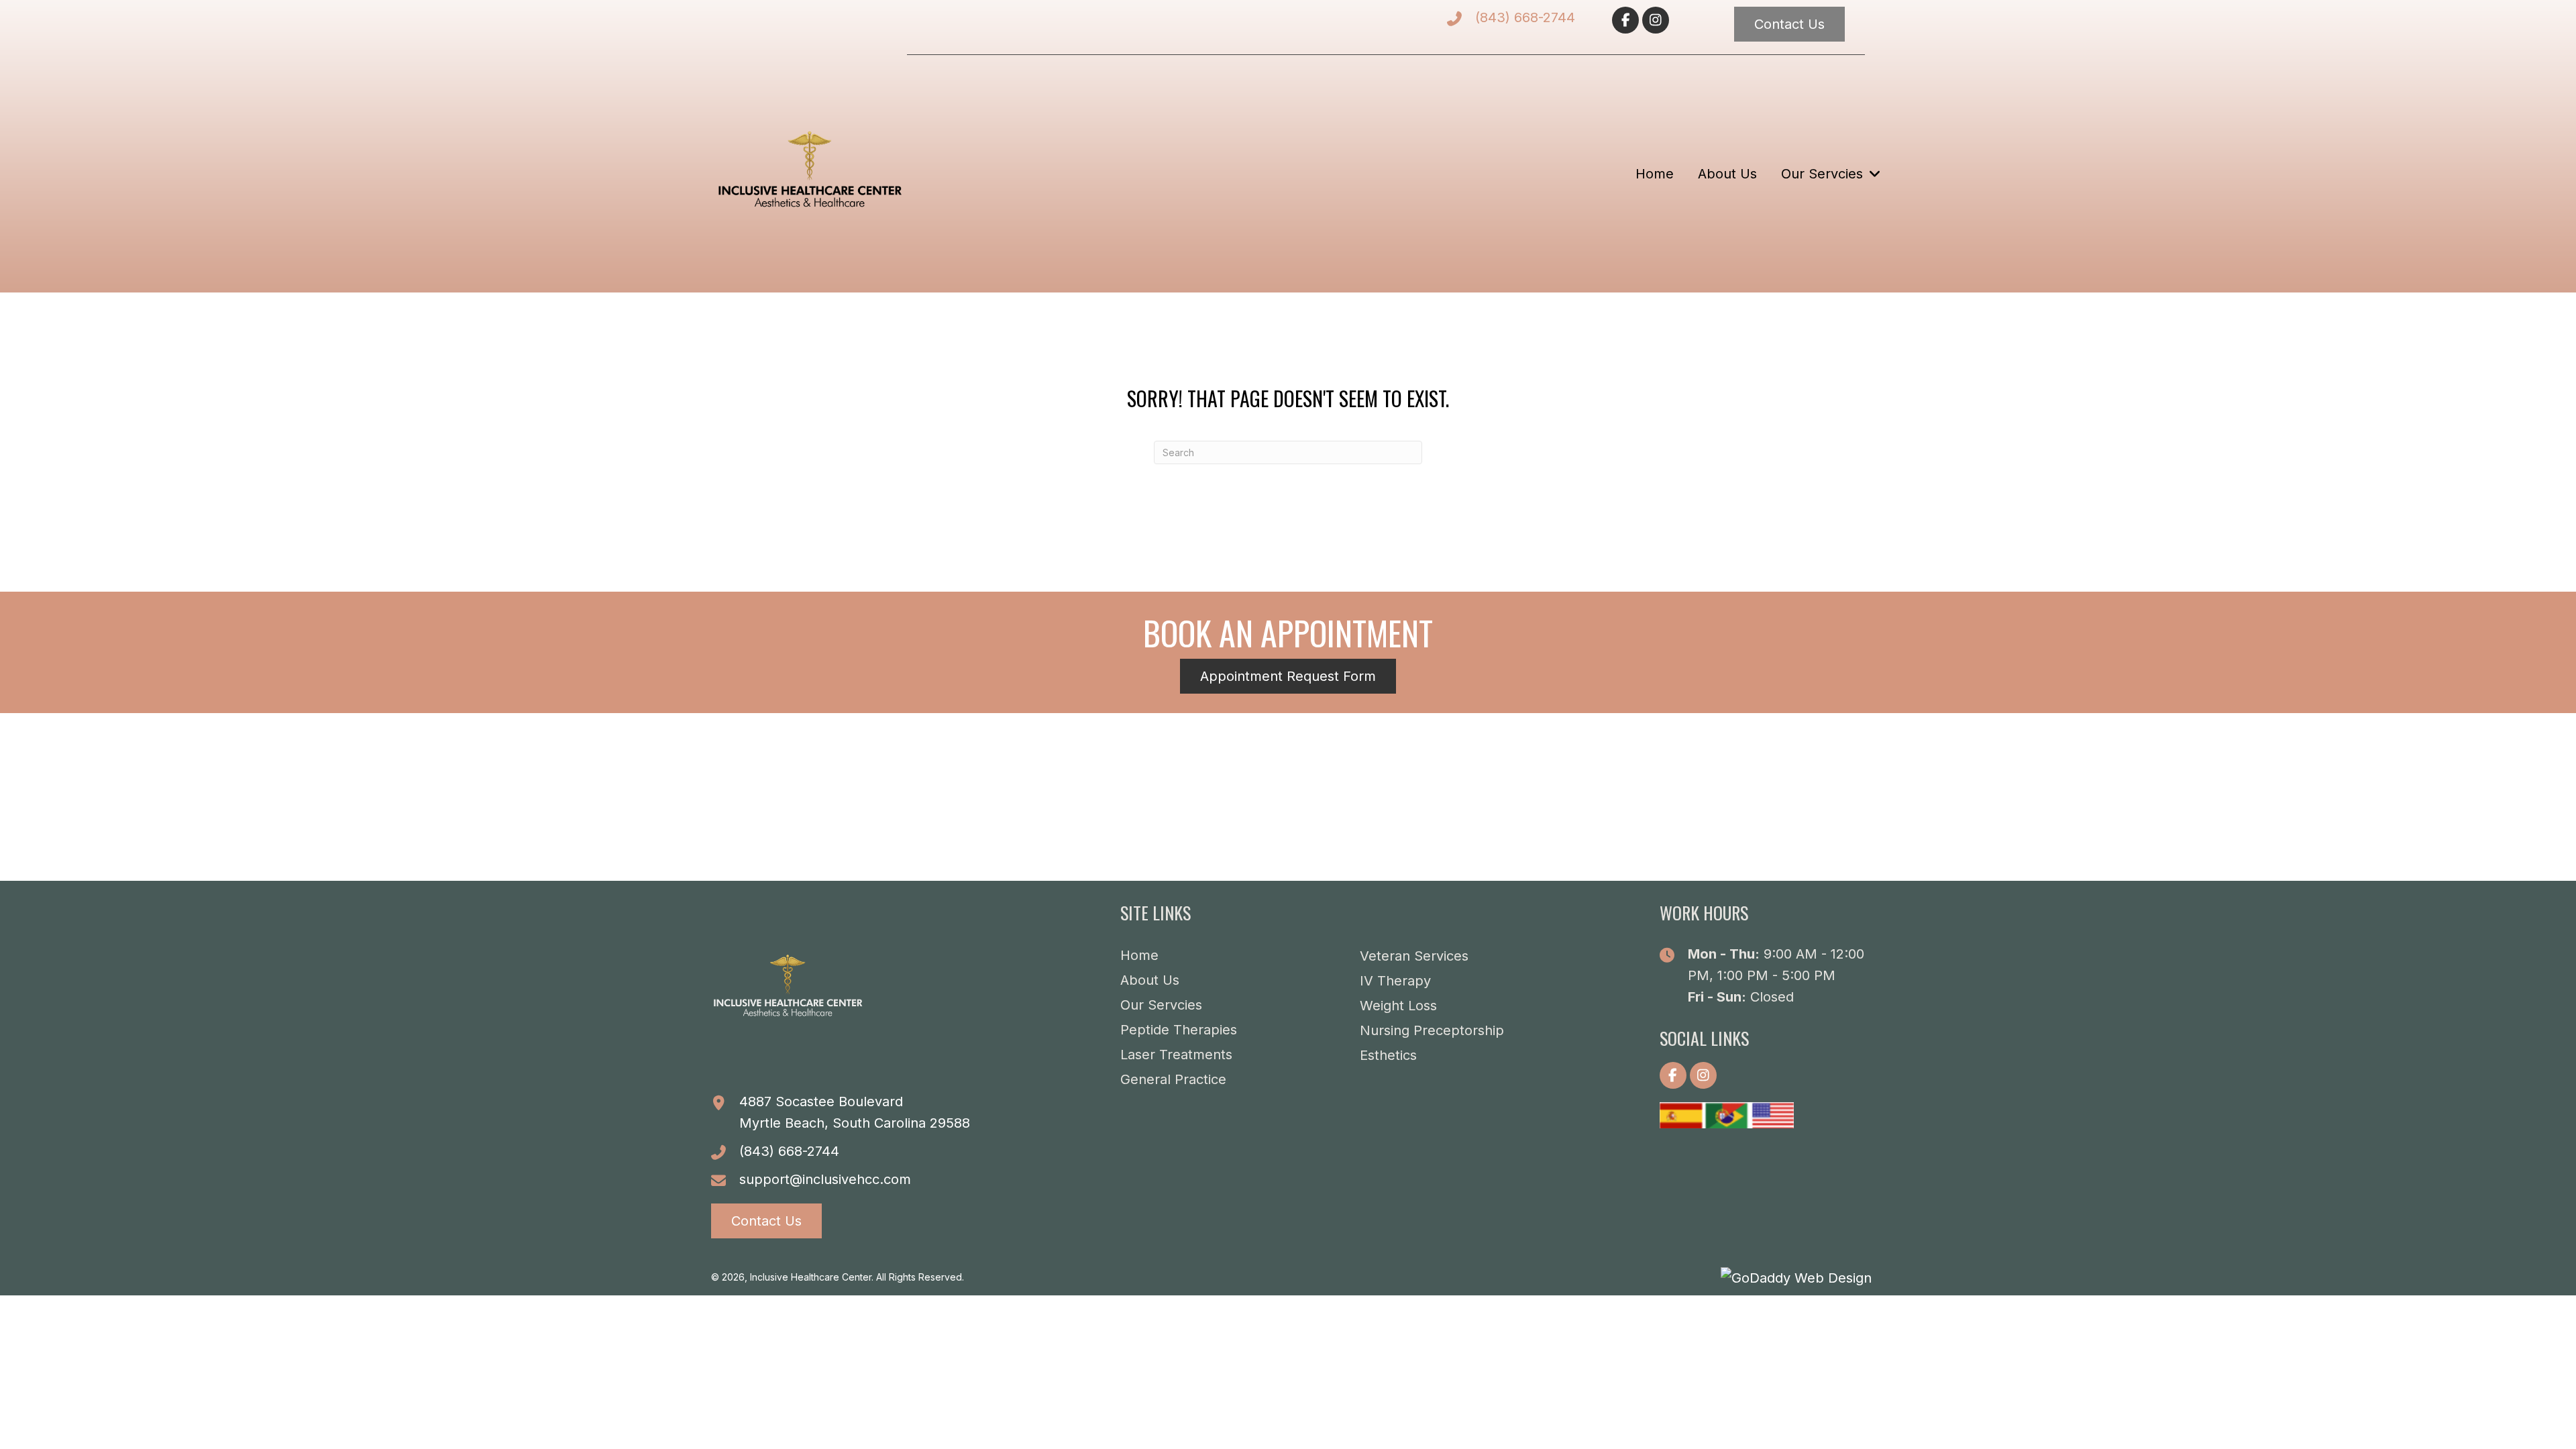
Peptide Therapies (1179, 1030)
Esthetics (1388, 1055)
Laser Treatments (1176, 1055)
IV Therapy (1395, 981)
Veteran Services (1414, 956)
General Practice (1173, 1079)
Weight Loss (1398, 1006)
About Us (1150, 980)
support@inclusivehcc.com (825, 1179)
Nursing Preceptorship (1432, 1030)
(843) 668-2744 (1525, 17)
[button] (1625, 20)
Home (1139, 955)
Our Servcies (1161, 1005)
